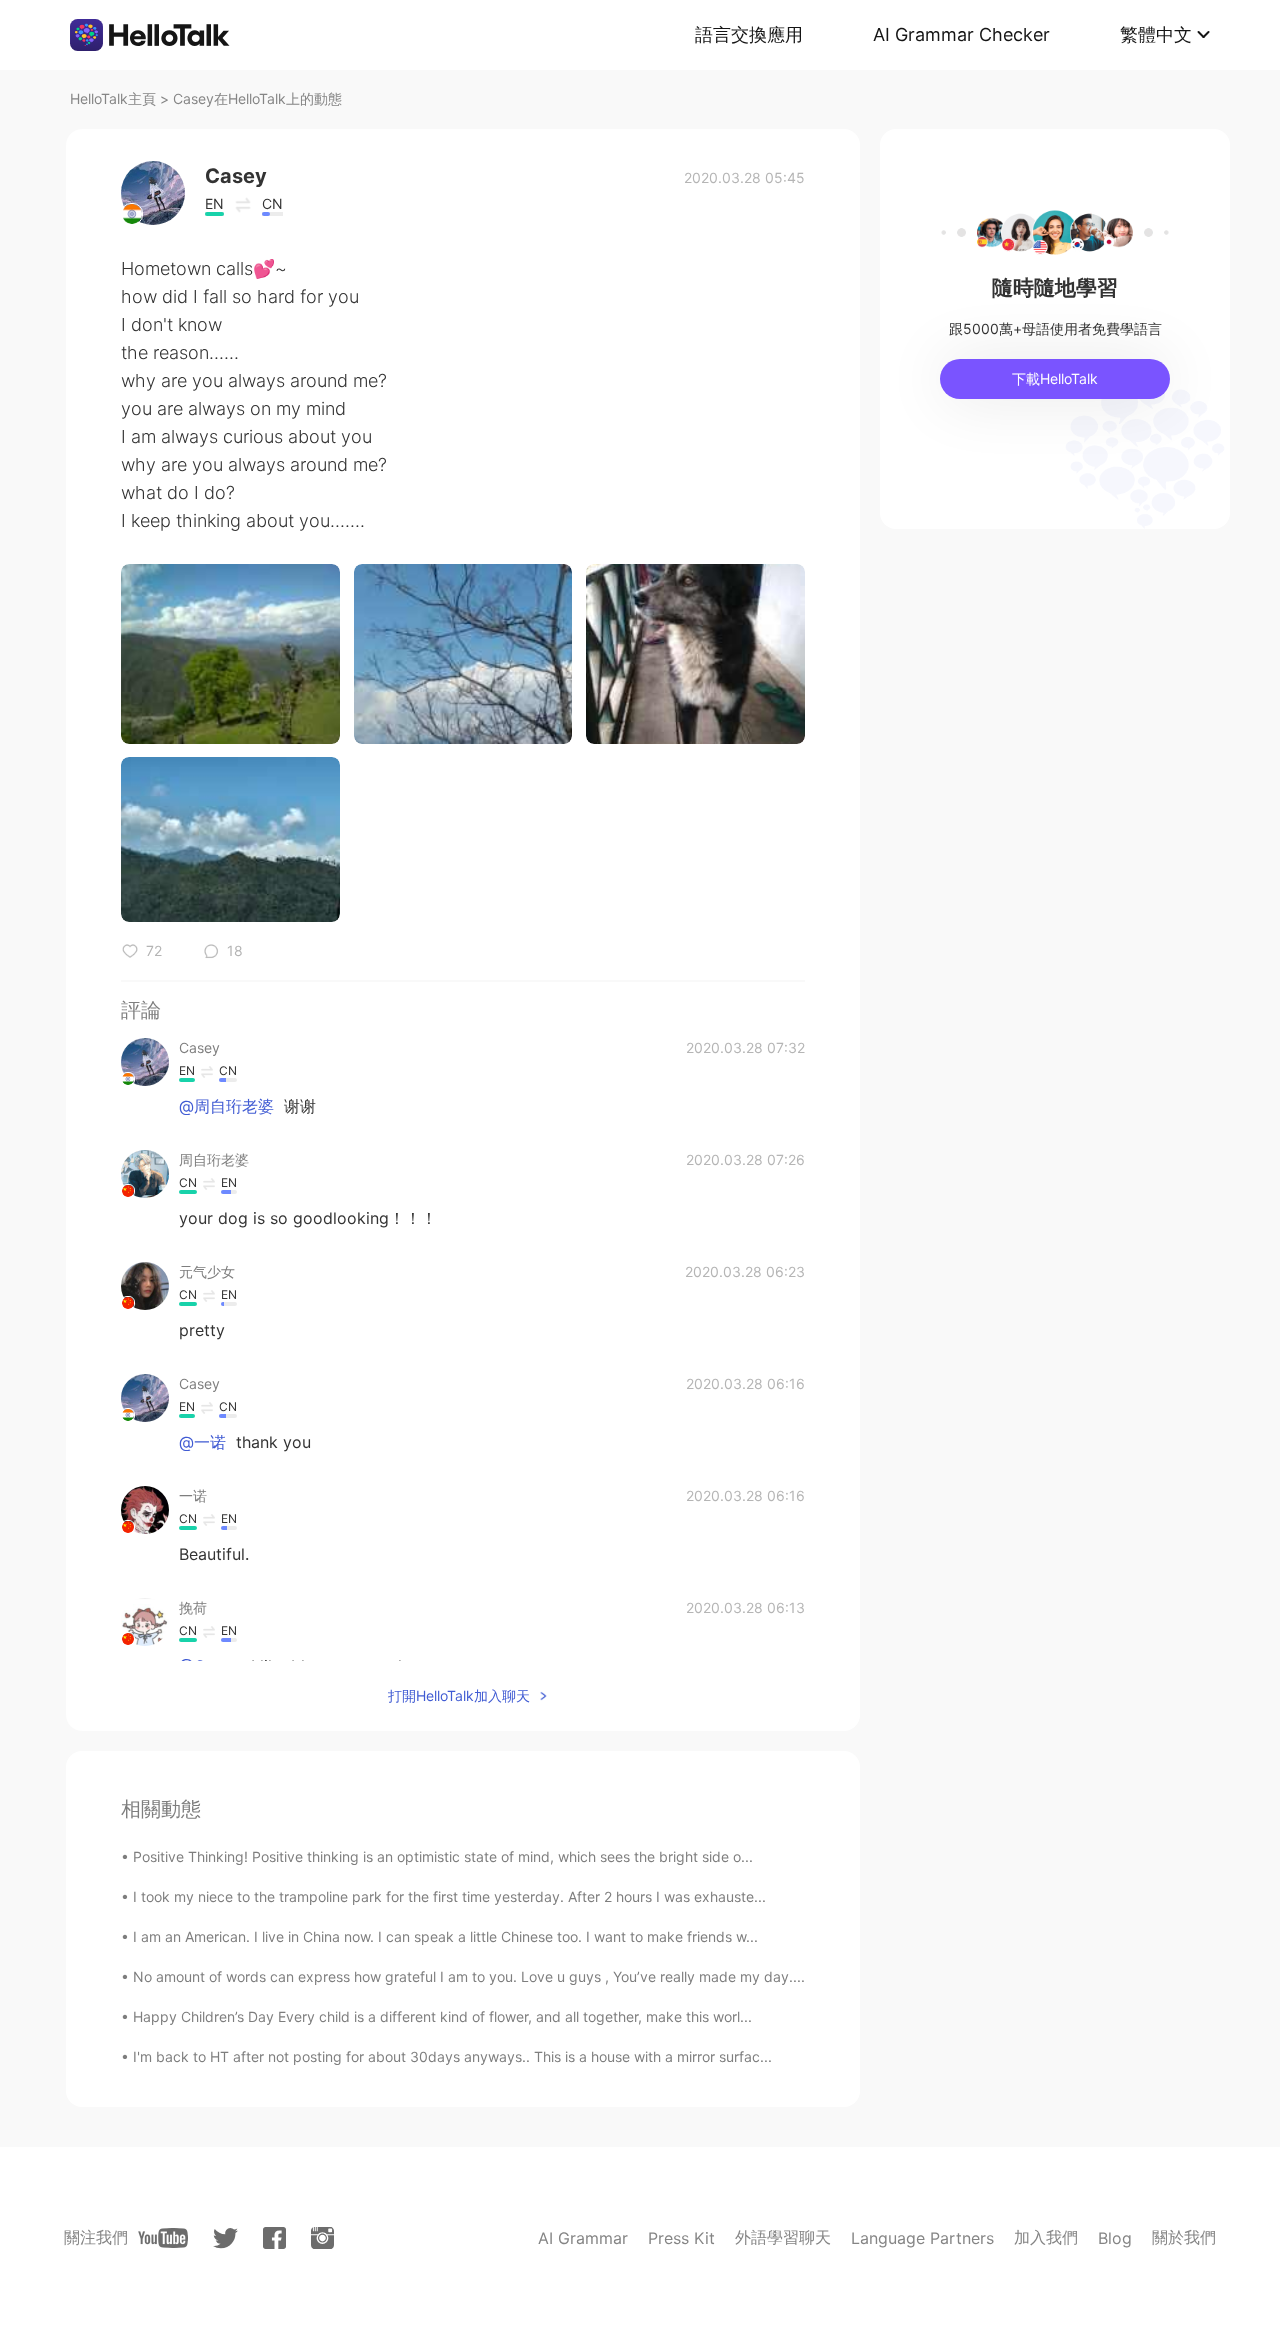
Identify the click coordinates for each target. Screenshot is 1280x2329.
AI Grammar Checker (961, 34)
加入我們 (1046, 2237)
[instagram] (322, 2238)
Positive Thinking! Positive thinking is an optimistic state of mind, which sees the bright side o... (443, 1856)
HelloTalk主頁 (113, 98)
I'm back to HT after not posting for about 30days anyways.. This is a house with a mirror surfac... (452, 2056)
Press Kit (681, 2238)
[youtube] (163, 2238)
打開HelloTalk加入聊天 (459, 1695)
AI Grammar (583, 2238)
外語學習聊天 (783, 2237)
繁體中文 (1156, 34)
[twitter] (225, 2238)
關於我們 (1184, 2237)
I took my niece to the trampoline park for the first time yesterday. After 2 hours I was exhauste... (449, 1896)
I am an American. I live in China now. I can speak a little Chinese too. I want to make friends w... (445, 1936)
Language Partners (922, 2238)
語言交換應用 (749, 34)
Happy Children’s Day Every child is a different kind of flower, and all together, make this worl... (442, 2016)
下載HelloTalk (1055, 378)
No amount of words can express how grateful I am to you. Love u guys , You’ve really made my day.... (469, 1976)
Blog (1115, 2238)
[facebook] (274, 2238)
